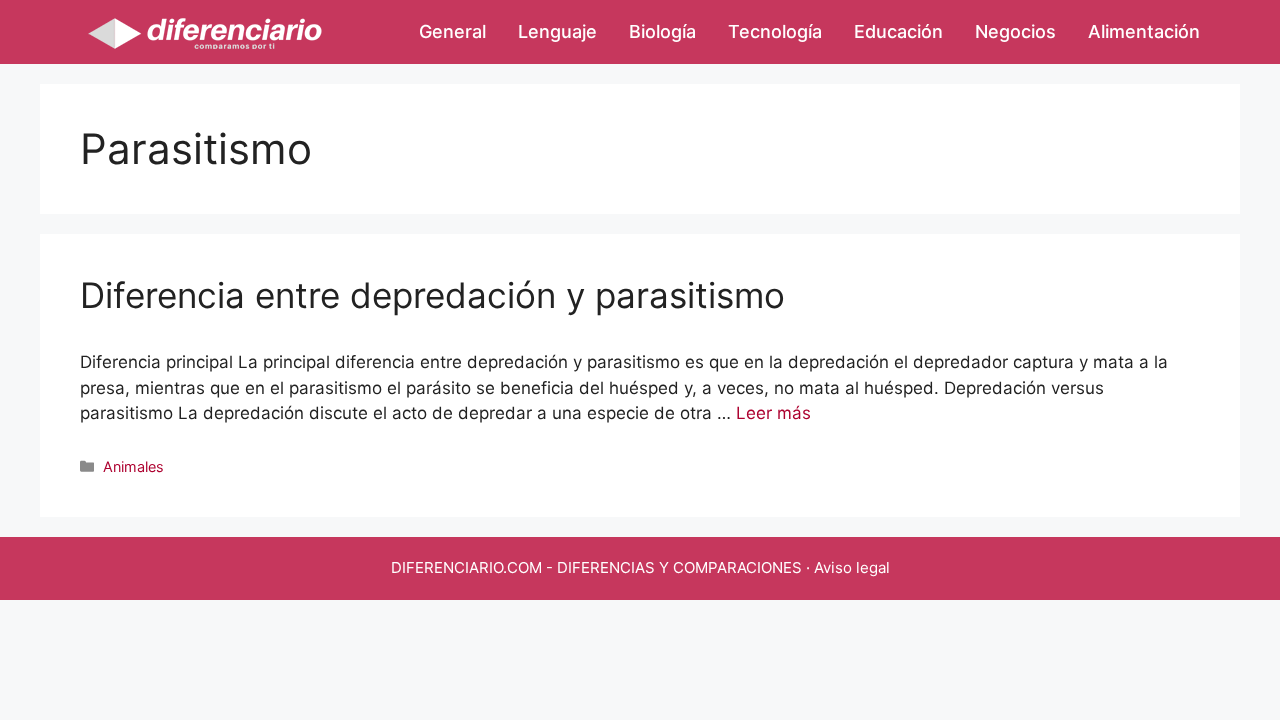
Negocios (1015, 31)
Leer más (773, 413)
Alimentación (1144, 31)
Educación (898, 31)
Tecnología (775, 31)
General (452, 31)
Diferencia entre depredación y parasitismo (432, 295)
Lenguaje (557, 31)
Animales (133, 466)
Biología (662, 31)
